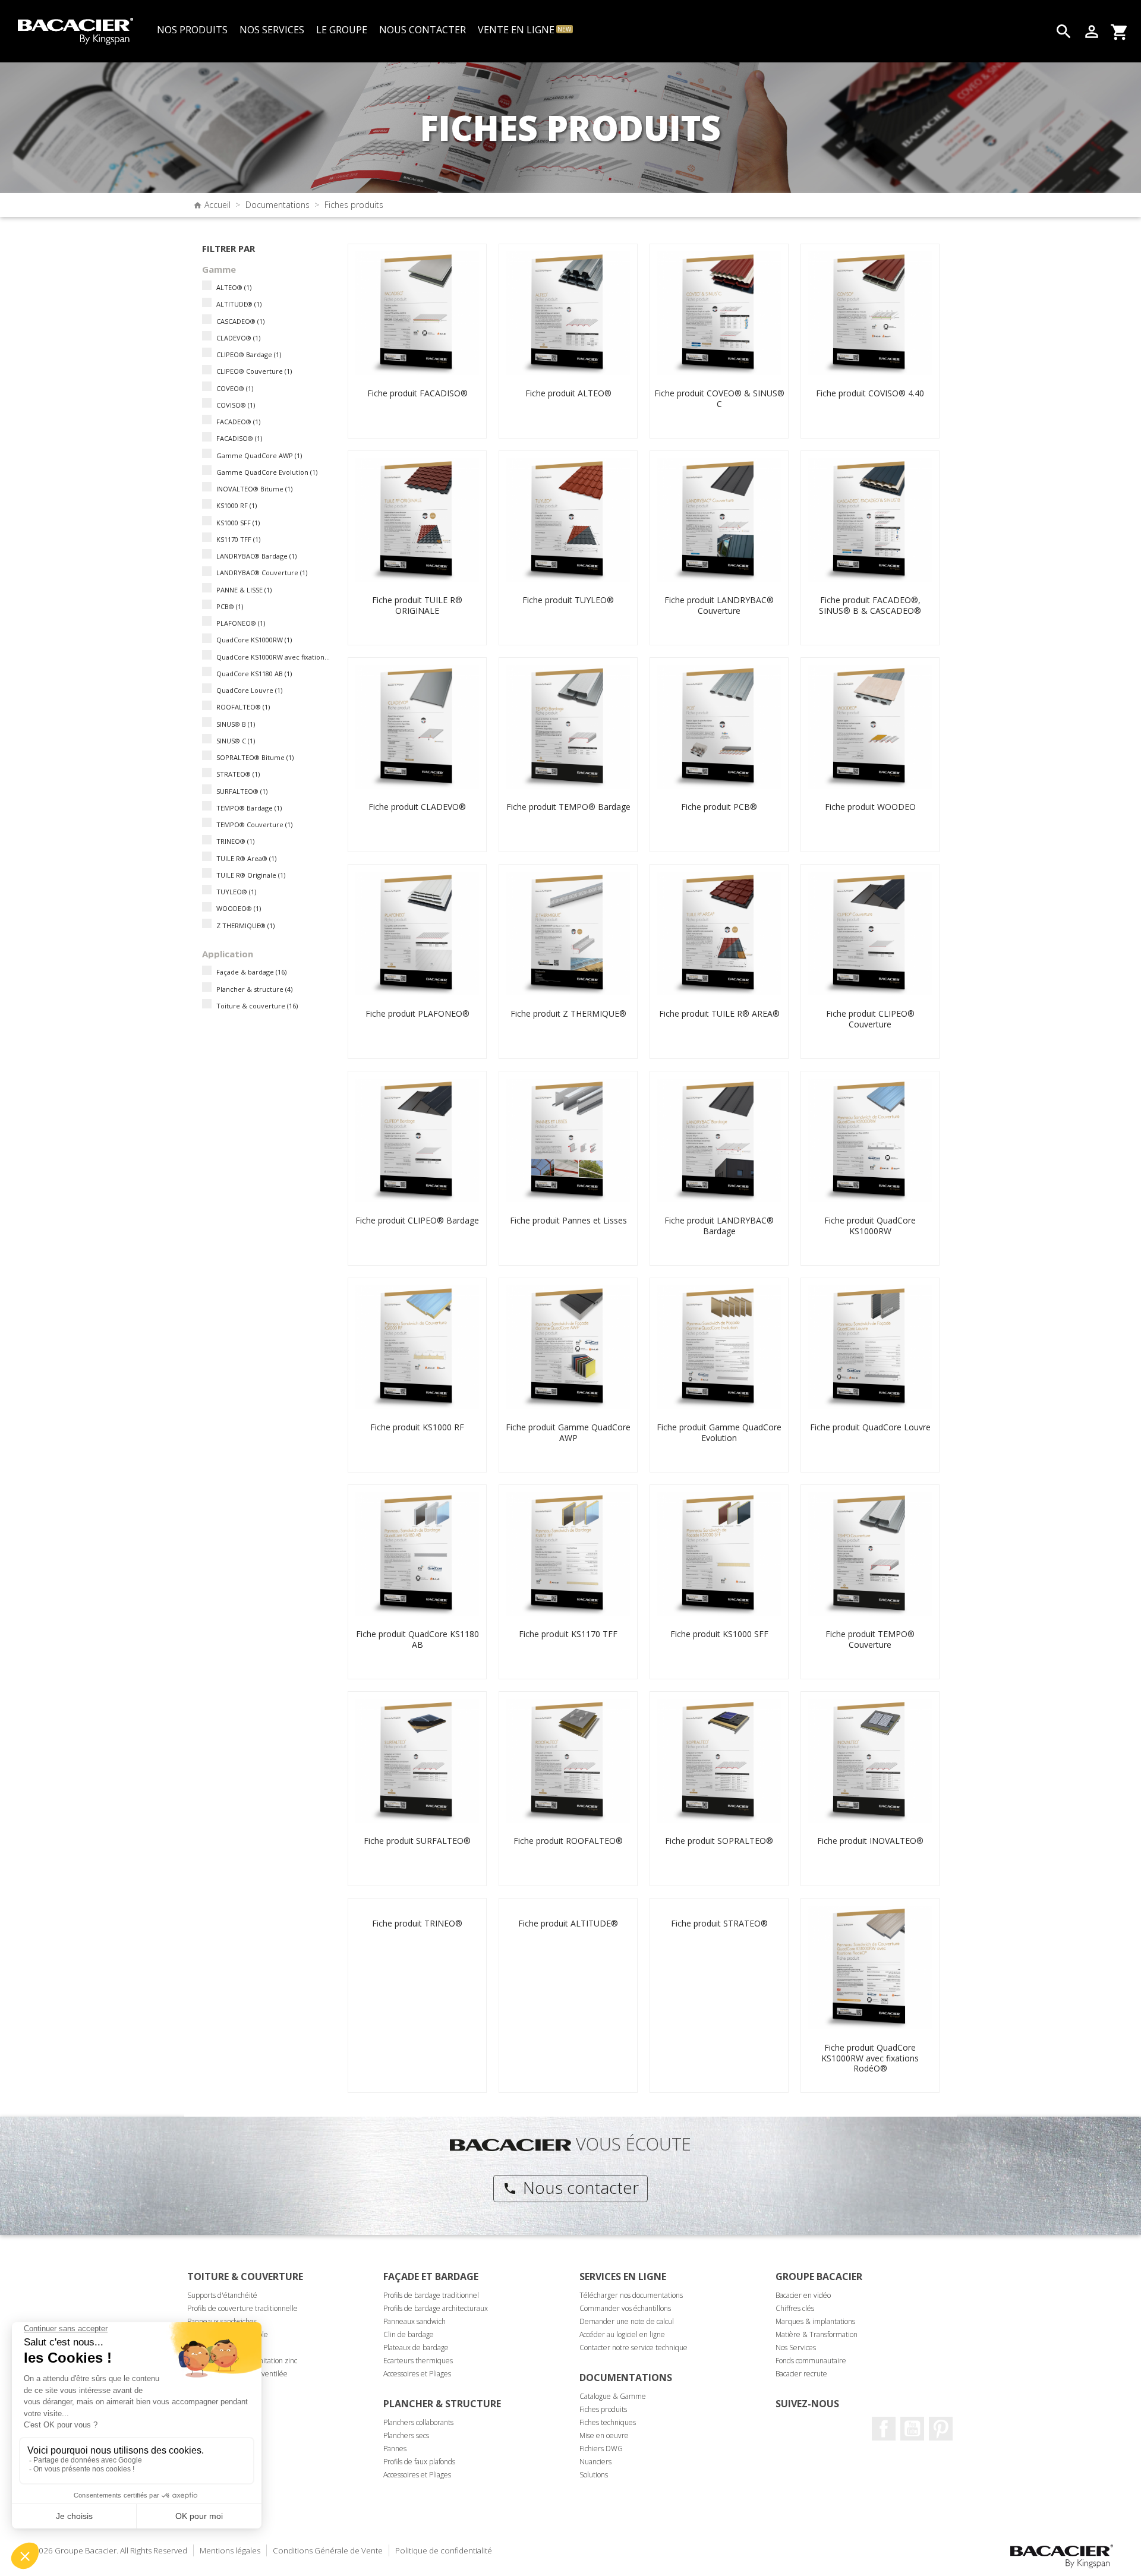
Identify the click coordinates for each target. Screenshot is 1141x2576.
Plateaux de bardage (416, 2348)
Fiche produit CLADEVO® (417, 807)
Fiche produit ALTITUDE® (568, 1923)
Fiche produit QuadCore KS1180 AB (417, 1639)
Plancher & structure (254, 989)
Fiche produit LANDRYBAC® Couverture (719, 605)
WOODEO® (239, 908)
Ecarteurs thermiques (418, 2361)
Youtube (912, 2429)
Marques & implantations (815, 2321)
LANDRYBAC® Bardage (256, 556)
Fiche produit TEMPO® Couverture (870, 1639)
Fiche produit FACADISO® (417, 393)
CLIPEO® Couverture (254, 371)
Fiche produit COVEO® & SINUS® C (719, 398)
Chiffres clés (795, 2308)
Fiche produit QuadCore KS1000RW (870, 1226)
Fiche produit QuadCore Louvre (870, 1427)
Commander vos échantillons (625, 2308)
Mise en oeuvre (604, 2435)
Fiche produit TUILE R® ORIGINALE (417, 605)
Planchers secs (406, 2435)
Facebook (884, 2429)
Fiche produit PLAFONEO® (417, 1013)
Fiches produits (603, 2409)
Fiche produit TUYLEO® (568, 600)
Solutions (594, 2475)
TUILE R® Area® (246, 858)
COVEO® (235, 388)
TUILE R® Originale (251, 875)
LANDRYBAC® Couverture (262, 573)
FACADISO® (239, 438)
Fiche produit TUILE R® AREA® (719, 1013)
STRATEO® (238, 774)
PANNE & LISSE (244, 590)
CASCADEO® (240, 321)
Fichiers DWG (601, 2449)
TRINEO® (235, 841)
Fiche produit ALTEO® (568, 393)
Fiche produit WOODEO (870, 807)
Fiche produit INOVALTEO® (870, 1841)
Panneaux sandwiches (222, 2321)
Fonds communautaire (811, 2361)
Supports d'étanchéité (222, 2295)
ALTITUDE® (239, 304)
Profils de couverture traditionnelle (242, 2308)
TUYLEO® (236, 892)
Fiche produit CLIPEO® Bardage (417, 1220)
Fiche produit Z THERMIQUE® (568, 1013)
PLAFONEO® (241, 623)
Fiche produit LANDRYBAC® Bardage (719, 1226)
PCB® (230, 606)
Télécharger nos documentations (631, 2295)
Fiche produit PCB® (719, 807)
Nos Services (796, 2348)
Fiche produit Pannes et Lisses (568, 1220)
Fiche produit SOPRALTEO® (719, 1841)
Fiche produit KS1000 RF (417, 1427)
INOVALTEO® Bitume (254, 489)
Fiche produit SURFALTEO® (417, 1841)
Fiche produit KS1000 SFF (719, 1634)
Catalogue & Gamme (613, 2396)
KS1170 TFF (238, 539)
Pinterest (941, 2429)
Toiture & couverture (257, 1006)
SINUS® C (236, 741)
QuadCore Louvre (249, 690)
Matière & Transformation (817, 2334)
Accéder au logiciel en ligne (622, 2334)
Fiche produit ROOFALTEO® (568, 1841)
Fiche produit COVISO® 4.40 (870, 393)
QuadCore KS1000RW (254, 640)
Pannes (395, 2449)
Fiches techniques (608, 2422)
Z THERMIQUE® (245, 926)
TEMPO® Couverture (254, 824)
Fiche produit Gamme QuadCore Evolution (719, 1432)
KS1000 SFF (238, 523)
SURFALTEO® (242, 791)
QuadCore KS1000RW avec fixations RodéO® (274, 657)
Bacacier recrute (801, 2374)
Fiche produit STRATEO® (719, 1923)
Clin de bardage (409, 2334)
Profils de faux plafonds (419, 2462)
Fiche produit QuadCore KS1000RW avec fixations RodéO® (870, 2058)
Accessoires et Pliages (417, 2374)
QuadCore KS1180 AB (254, 674)
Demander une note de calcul (627, 2321)
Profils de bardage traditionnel (431, 2295)
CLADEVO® (238, 338)
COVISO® (236, 405)
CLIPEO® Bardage (249, 354)
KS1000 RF (237, 505)
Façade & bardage (251, 972)
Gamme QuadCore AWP (259, 455)
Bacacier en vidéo (803, 2295)
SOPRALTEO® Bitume (255, 757)
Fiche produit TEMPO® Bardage (568, 807)
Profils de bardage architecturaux (436, 2308)
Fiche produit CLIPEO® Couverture (870, 1019)
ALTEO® (234, 287)
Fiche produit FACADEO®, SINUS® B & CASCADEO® (870, 605)
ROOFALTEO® (243, 707)
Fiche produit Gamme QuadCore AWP (568, 1432)
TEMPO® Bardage (249, 808)
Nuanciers (595, 2462)
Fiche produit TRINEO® (417, 1923)
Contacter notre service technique (633, 2348)
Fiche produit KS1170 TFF (568, 1634)
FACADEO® (238, 422)
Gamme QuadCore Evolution (267, 472)
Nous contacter (571, 2187)
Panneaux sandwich (415, 2321)
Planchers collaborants (418, 2422)
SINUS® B (236, 724)
